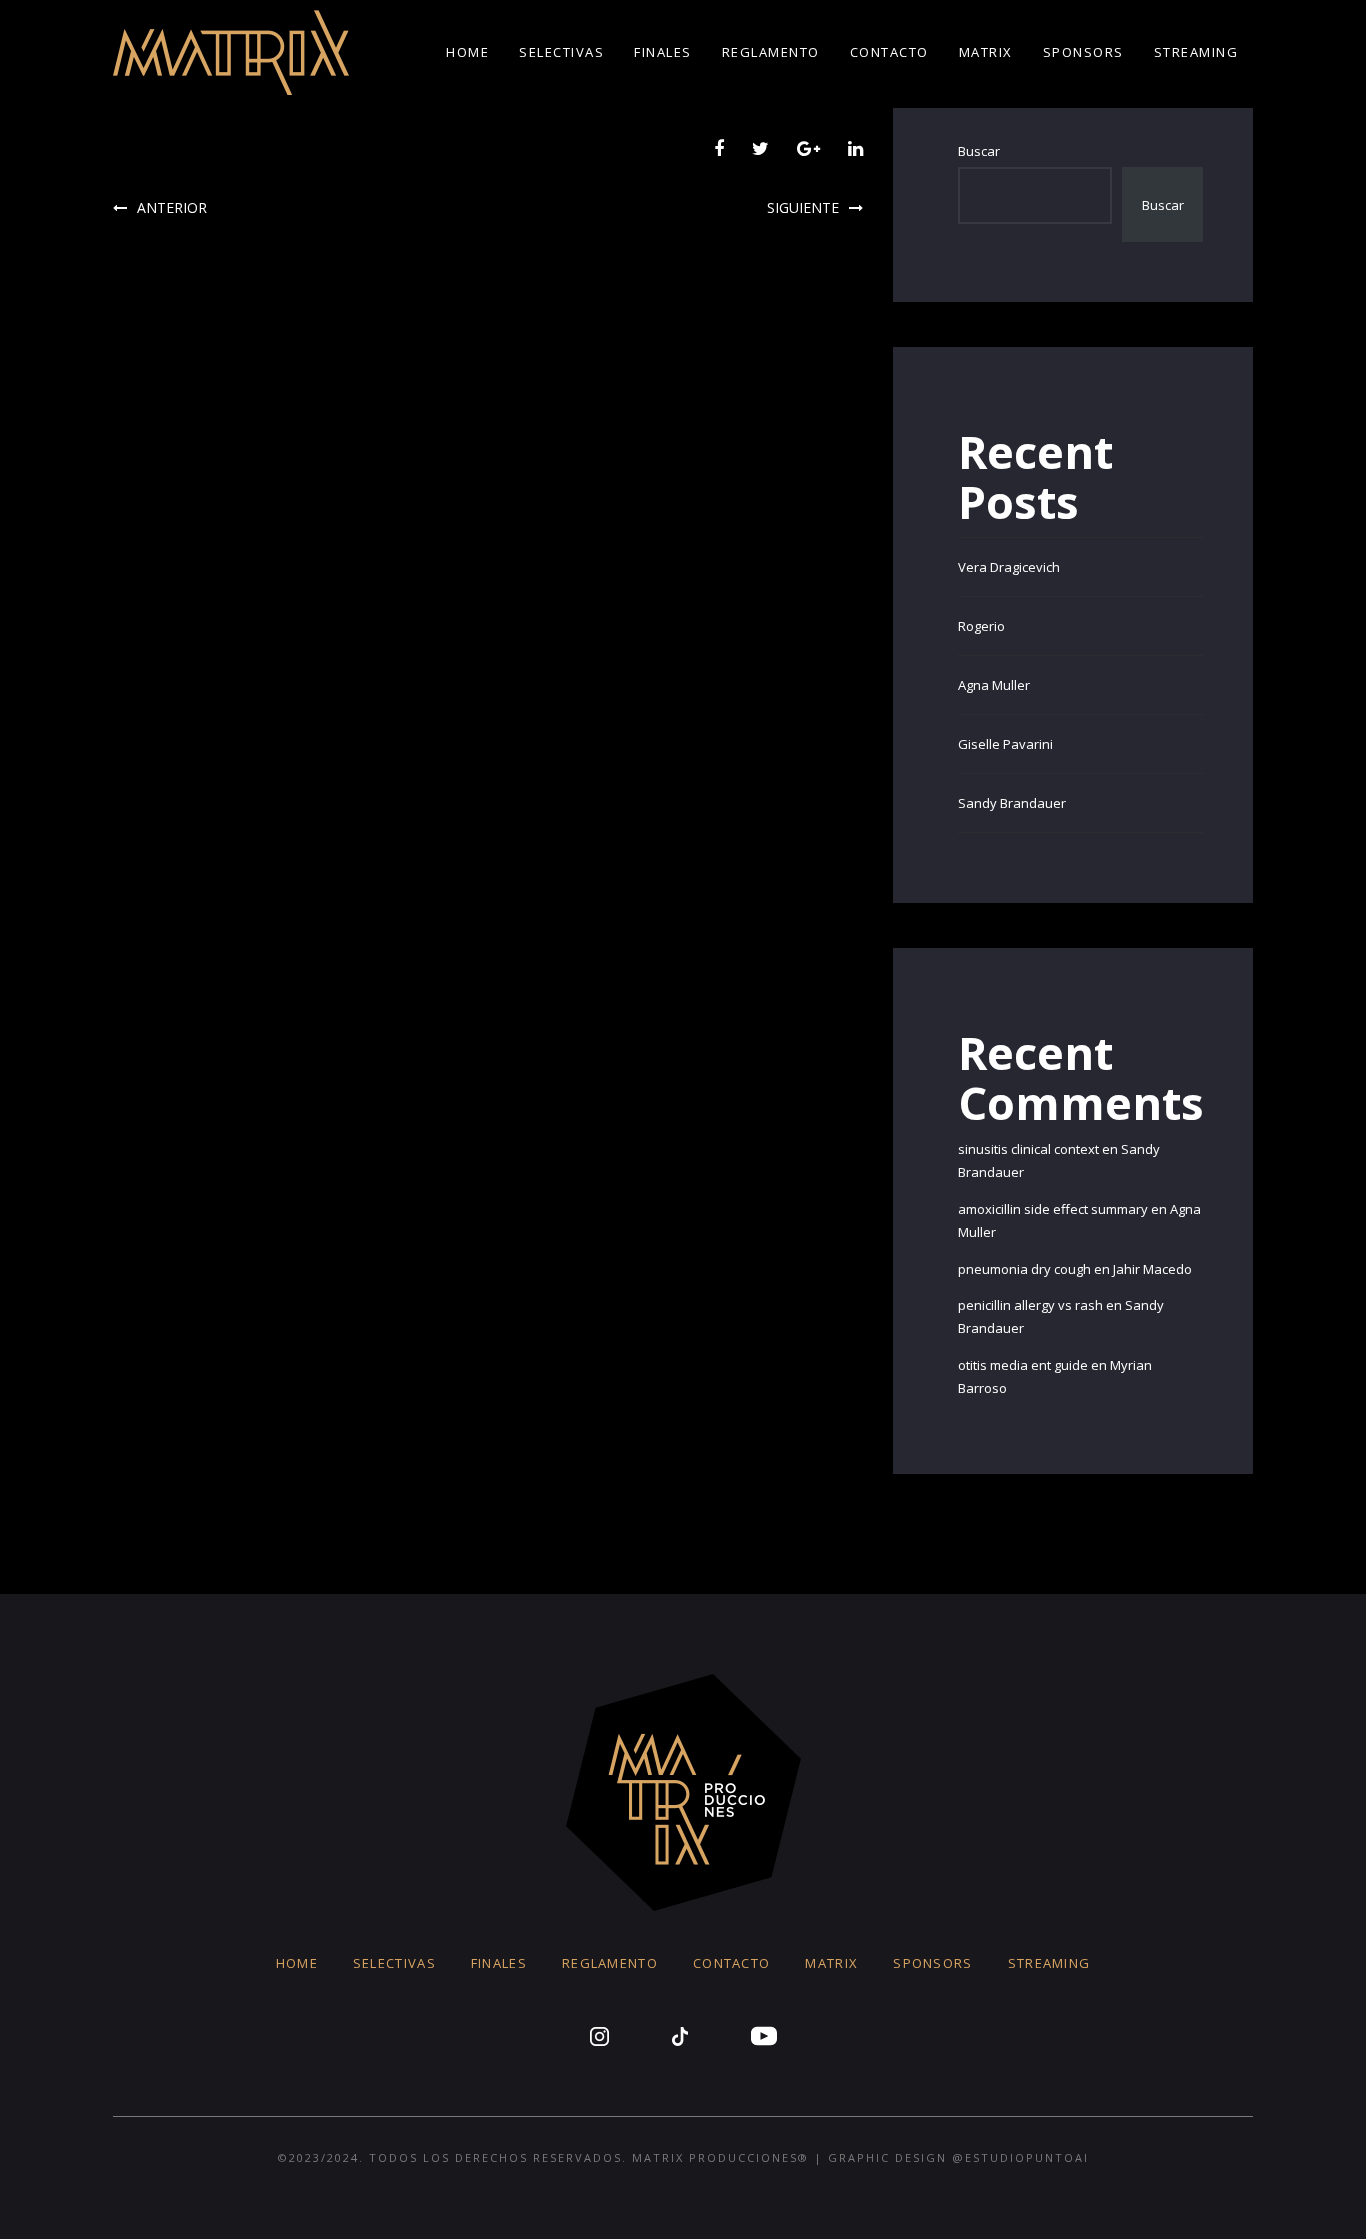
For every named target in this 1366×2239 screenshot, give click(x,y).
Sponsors (1083, 52)
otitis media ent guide (1023, 1365)
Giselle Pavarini (1005, 744)
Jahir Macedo (1152, 1269)
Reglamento (771, 52)
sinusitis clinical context (1028, 1149)
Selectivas (561, 52)
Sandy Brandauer (1012, 803)
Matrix (986, 52)
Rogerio (981, 626)
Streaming (1196, 52)
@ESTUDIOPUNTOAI (1020, 2157)
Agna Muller (994, 685)
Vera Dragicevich (1009, 567)
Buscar (979, 151)
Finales (663, 52)
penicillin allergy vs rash (1030, 1305)
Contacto (889, 52)
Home (467, 52)
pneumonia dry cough (1024, 1269)
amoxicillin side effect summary (1053, 1209)
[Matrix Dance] (231, 52)
